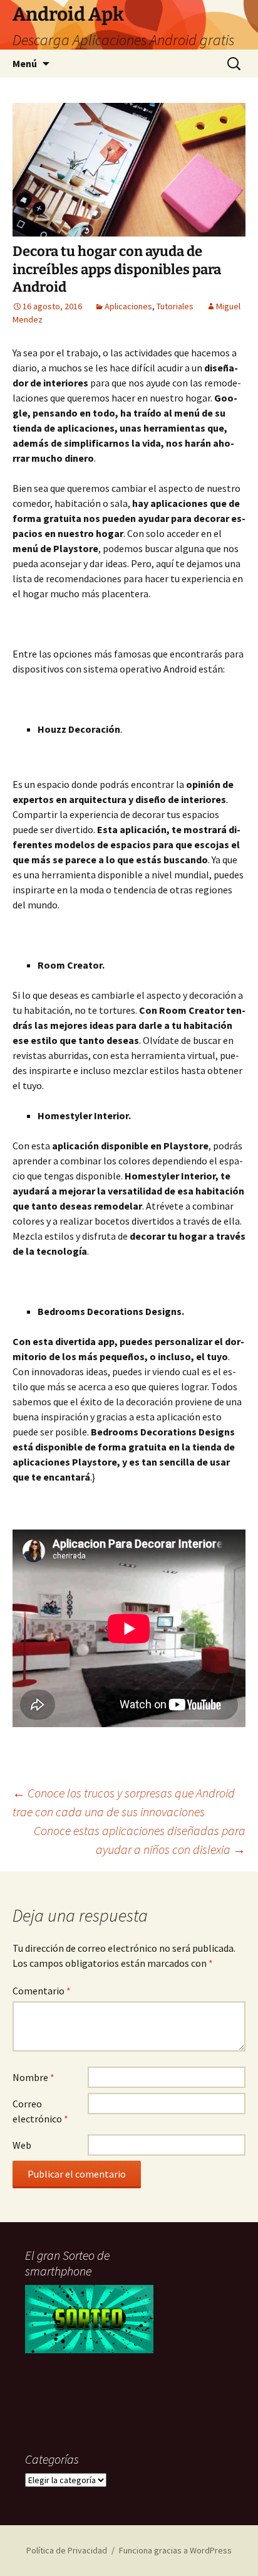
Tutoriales (175, 306)
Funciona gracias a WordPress (175, 2550)
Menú (25, 63)
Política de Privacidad (67, 2550)
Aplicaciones (128, 306)
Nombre (34, 2077)
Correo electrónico (40, 2111)
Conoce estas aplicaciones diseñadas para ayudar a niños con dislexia (140, 1840)
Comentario (42, 1991)
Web (22, 2145)
